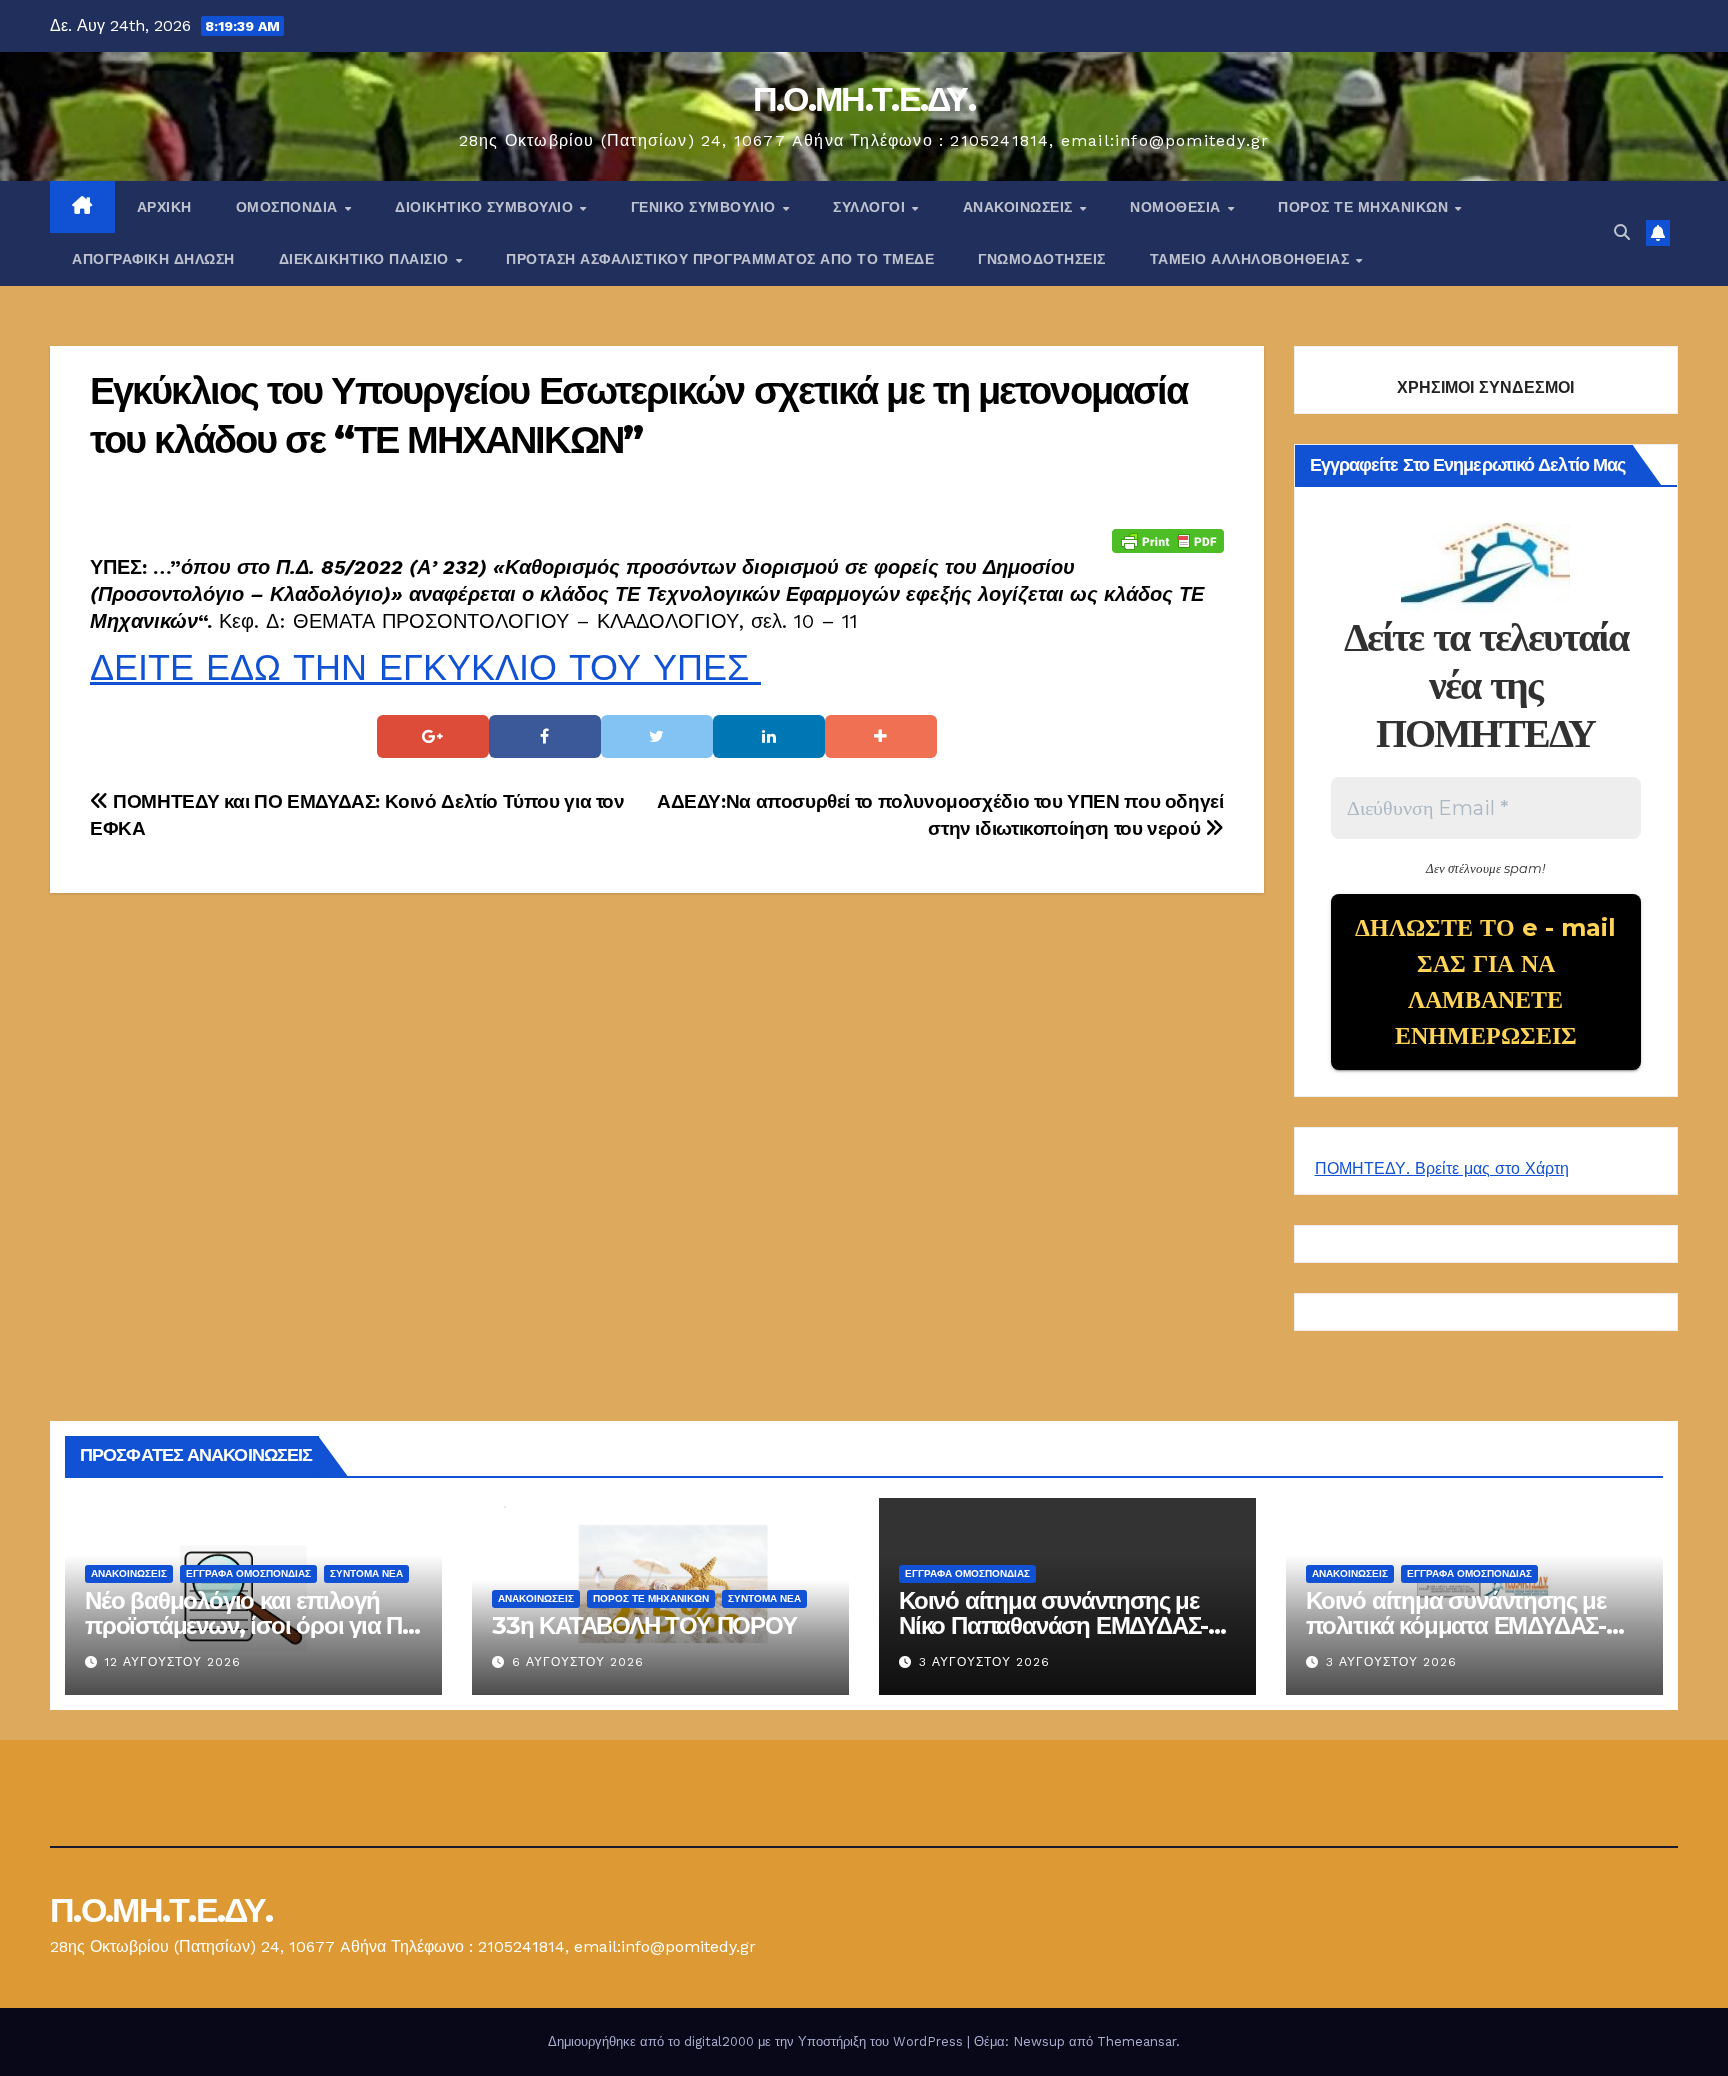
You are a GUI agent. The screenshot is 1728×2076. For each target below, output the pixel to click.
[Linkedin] (769, 737)
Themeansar (1136, 2041)
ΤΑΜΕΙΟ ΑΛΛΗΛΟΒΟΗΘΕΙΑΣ (1252, 259)
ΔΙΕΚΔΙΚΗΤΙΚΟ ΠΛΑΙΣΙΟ (366, 259)
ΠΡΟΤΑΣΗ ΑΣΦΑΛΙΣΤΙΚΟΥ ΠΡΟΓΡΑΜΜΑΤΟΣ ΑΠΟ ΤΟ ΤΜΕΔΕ (720, 259)
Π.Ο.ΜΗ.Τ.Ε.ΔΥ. (864, 99)
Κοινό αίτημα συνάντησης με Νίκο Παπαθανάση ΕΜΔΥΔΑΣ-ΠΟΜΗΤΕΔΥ (1053, 1625)
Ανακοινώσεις (1020, 207)
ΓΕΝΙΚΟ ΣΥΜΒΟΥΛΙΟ (706, 207)
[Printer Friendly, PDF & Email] (1168, 540)
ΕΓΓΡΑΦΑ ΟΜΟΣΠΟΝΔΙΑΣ (248, 1573)
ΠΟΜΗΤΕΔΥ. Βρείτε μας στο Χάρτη (1442, 1168)
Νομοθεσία (1177, 207)
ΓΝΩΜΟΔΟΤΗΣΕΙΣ (1042, 259)
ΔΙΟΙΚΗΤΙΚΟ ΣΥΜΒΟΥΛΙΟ (486, 207)
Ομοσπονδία (289, 207)
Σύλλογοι (871, 207)
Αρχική (164, 207)
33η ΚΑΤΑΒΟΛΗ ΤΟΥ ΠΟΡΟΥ (644, 1625)
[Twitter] (657, 737)
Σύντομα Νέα (366, 1573)
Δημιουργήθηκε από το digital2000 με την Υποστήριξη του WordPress (757, 2041)
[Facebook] (545, 737)
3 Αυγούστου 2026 (984, 1662)
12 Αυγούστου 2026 (173, 1662)
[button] (1622, 232)
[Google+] (433, 737)
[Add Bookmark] (881, 737)
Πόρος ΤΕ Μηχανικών (1365, 207)
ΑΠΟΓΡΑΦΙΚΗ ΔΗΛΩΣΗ (153, 259)
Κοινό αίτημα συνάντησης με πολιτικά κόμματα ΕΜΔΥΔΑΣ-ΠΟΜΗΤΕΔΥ (1456, 1625)
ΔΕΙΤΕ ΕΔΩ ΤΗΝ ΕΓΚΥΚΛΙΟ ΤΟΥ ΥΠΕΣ (425, 668)
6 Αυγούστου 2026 (578, 1662)
